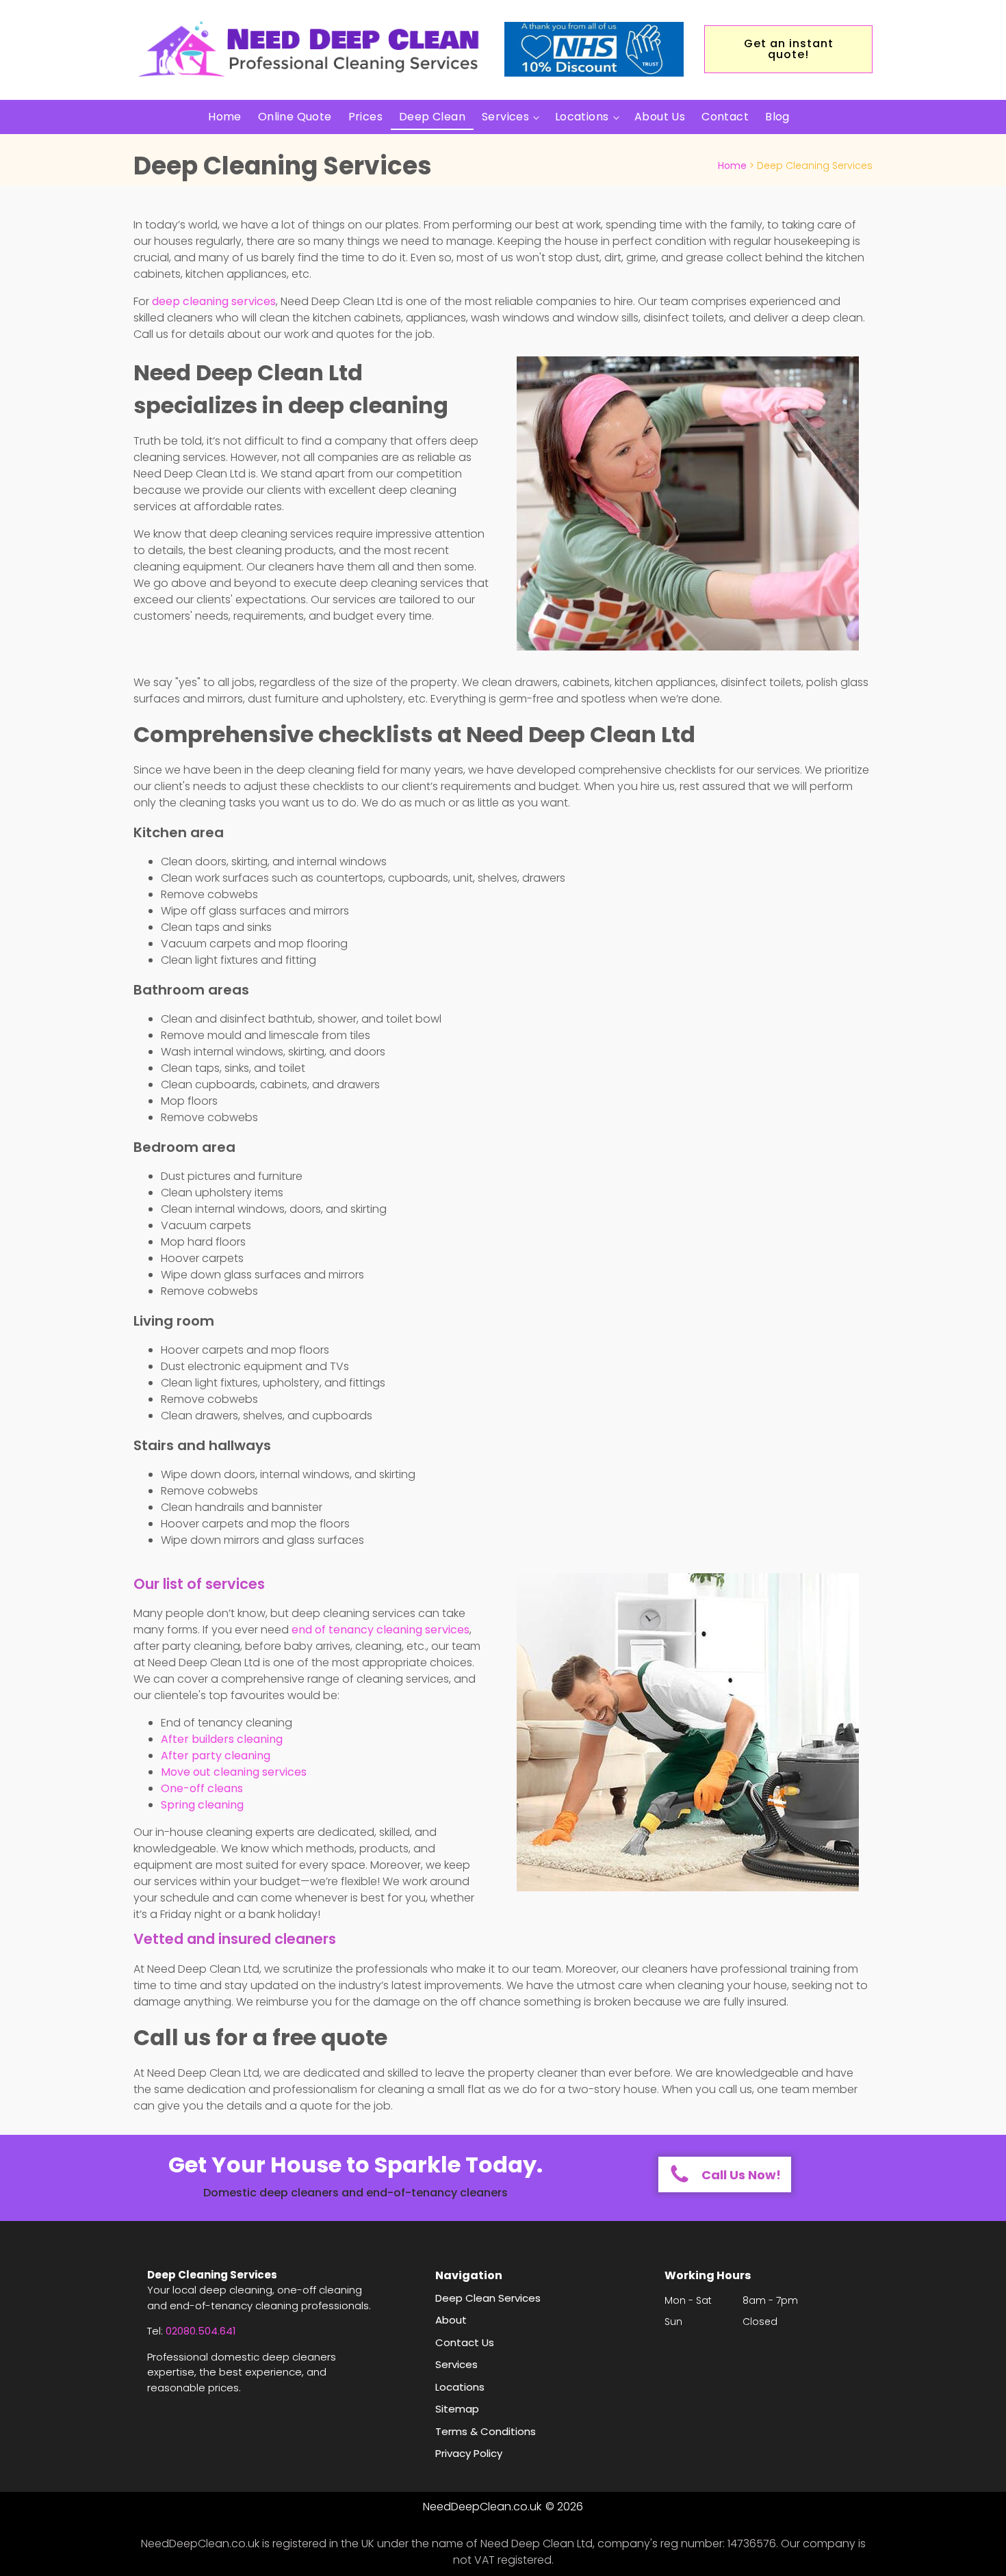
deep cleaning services (214, 301)
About (451, 2320)
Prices (365, 117)
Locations (582, 117)
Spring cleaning (202, 1805)
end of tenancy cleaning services (381, 1630)
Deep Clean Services (488, 2298)
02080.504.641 (201, 2331)
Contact (725, 117)
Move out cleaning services (234, 1772)
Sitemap (457, 2409)
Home (225, 117)
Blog (777, 117)
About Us (660, 117)
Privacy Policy (469, 2453)
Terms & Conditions (486, 2431)
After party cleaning (216, 1756)
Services (505, 117)
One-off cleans (202, 1788)
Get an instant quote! (789, 49)
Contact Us (465, 2342)
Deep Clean (432, 117)
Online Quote (295, 117)
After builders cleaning (222, 1739)
